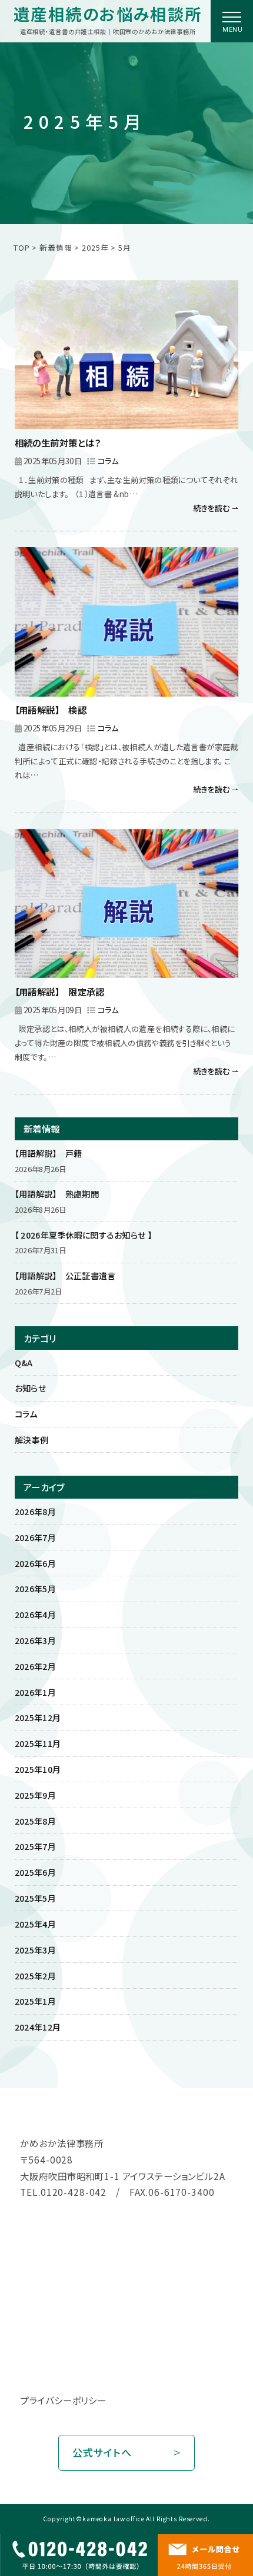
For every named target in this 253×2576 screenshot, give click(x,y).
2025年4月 (35, 1924)
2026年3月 (35, 1640)
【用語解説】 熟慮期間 (57, 1194)
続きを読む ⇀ (216, 508)
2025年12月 (38, 1718)
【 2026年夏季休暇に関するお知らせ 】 (83, 1235)
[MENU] (232, 17)
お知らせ (30, 1388)
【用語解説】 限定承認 (60, 991)
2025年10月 (38, 1769)
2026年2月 (35, 1666)
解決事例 (31, 1440)
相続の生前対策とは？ (58, 442)
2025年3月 (35, 1950)
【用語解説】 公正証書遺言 (65, 1276)
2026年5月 (35, 1589)
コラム (108, 461)
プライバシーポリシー (63, 2400)
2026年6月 (35, 1563)
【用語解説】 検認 (51, 710)
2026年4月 (35, 1615)
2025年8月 (35, 1821)
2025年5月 (35, 1898)
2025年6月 (35, 1872)
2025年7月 (35, 1846)
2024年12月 (38, 2027)
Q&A (24, 1363)
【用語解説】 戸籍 (49, 1153)
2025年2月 (35, 1976)
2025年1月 (35, 2001)
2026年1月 (35, 1692)
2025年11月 (38, 1743)
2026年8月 (35, 1512)
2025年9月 (35, 1795)
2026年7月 (35, 1537)
